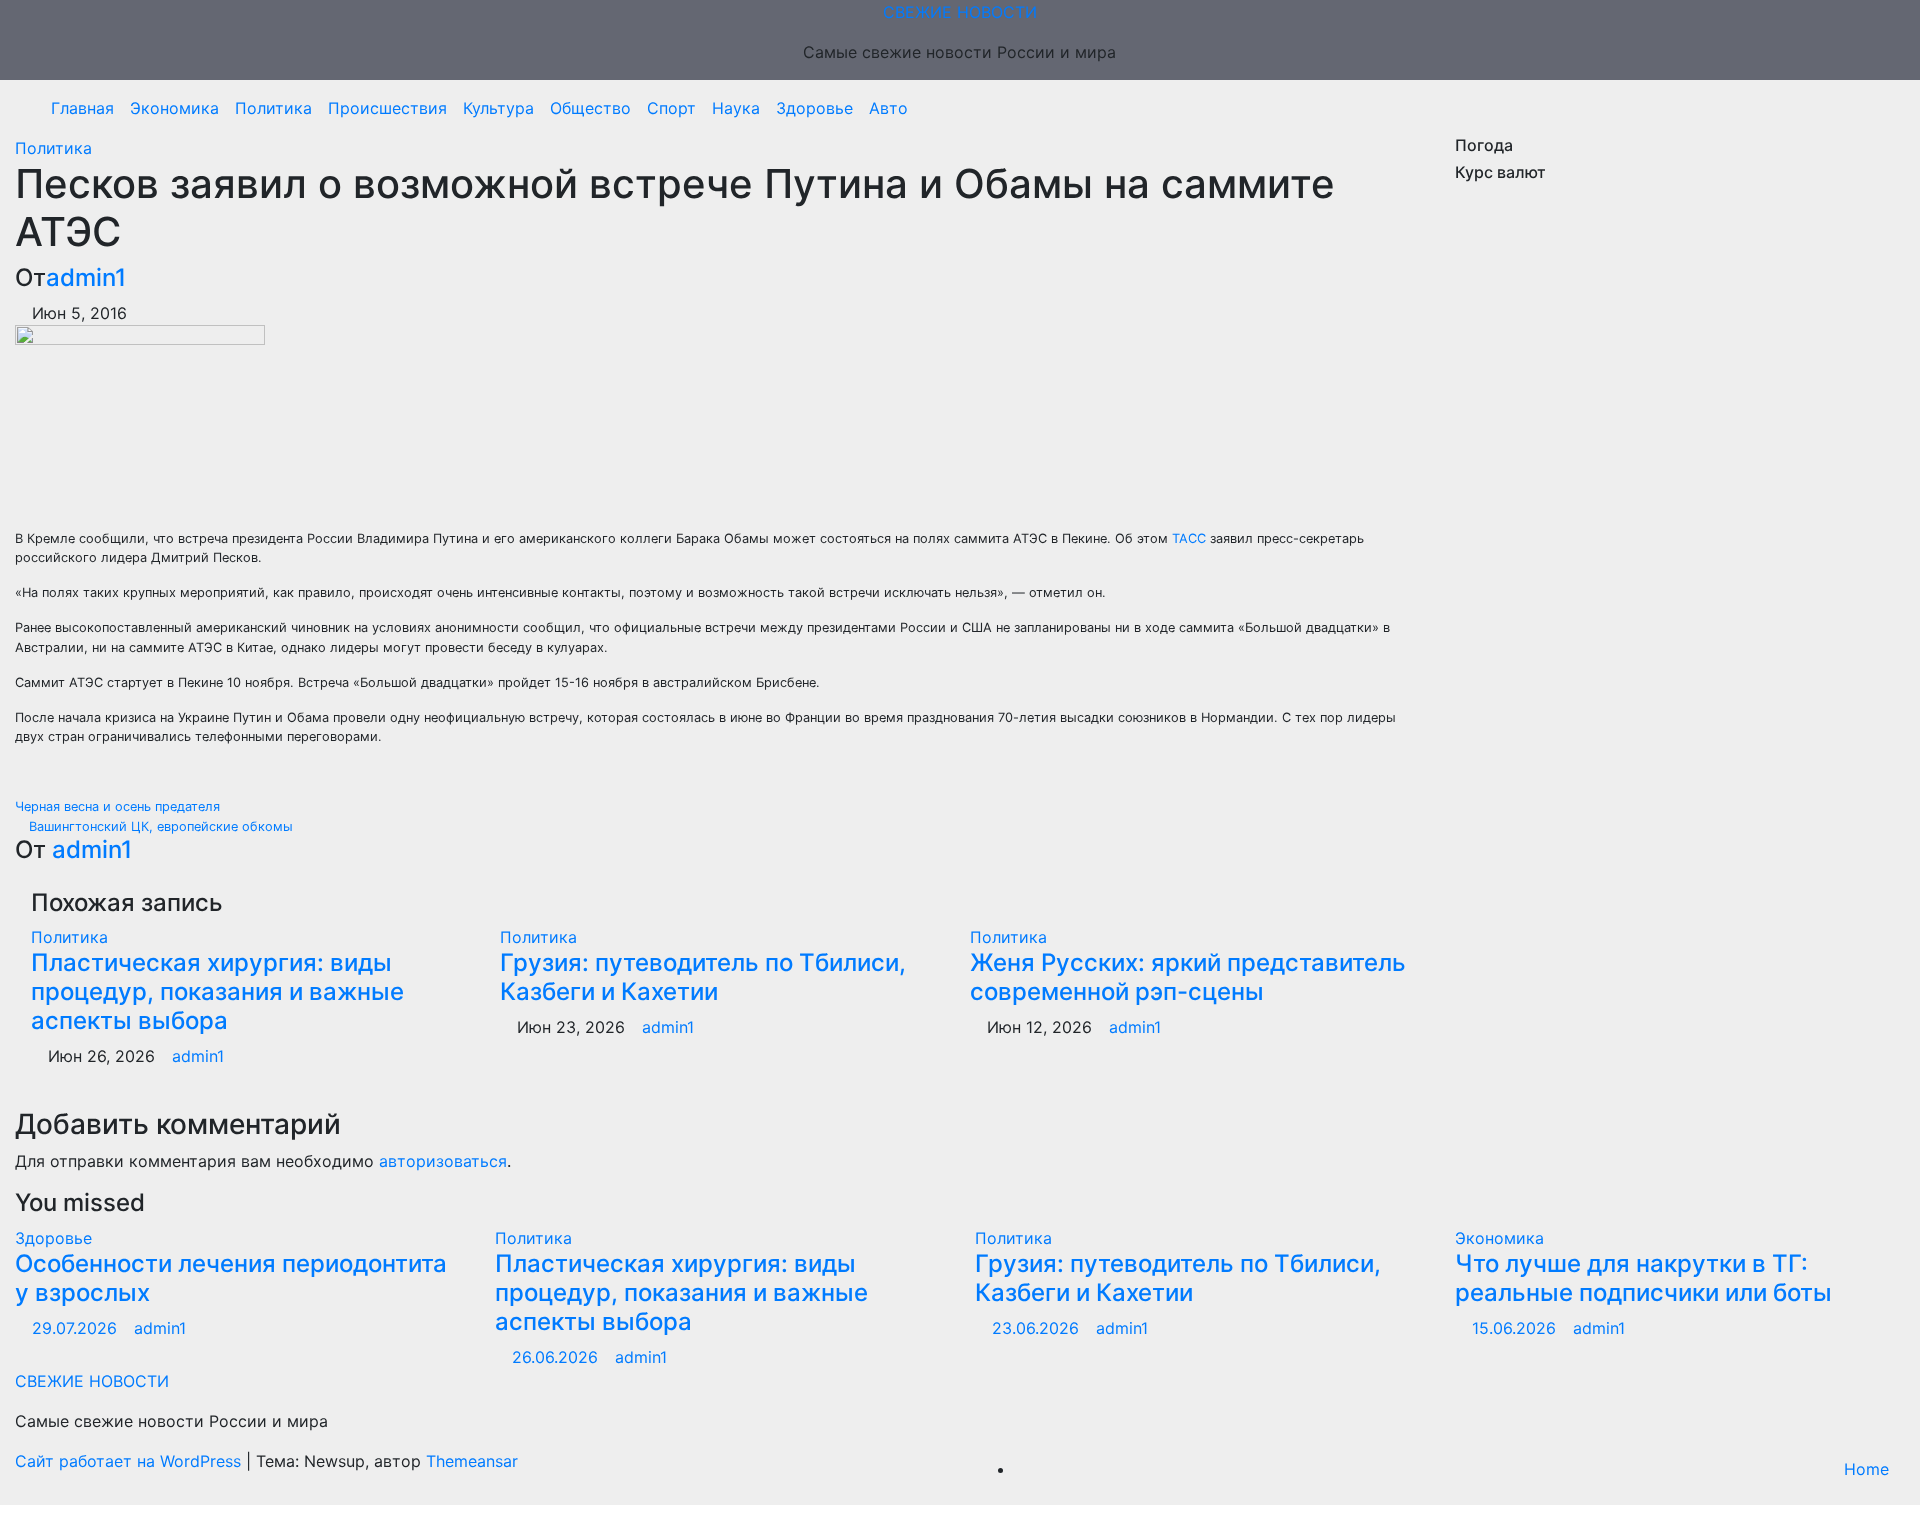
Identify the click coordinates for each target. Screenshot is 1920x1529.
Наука (736, 108)
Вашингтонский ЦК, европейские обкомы (159, 826)
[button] (1883, 108)
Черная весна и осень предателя (119, 806)
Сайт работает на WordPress (130, 1461)
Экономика (174, 108)
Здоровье (814, 108)
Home (1866, 1469)
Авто (888, 108)
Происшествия (387, 108)
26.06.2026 (557, 1357)
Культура (498, 108)
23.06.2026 (1038, 1328)
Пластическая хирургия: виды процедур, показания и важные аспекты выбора (217, 991)
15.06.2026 (1516, 1328)
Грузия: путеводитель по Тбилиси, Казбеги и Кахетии (703, 977)
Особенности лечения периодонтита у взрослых (231, 1278)
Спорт (671, 108)
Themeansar (472, 1461)
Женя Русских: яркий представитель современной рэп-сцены (1188, 977)
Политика (273, 108)
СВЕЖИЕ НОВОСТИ (960, 12)
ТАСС (1189, 538)
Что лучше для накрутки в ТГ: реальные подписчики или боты (1643, 1278)
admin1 (86, 277)
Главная (82, 108)
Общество (590, 108)
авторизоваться (443, 1161)
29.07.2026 (77, 1328)
